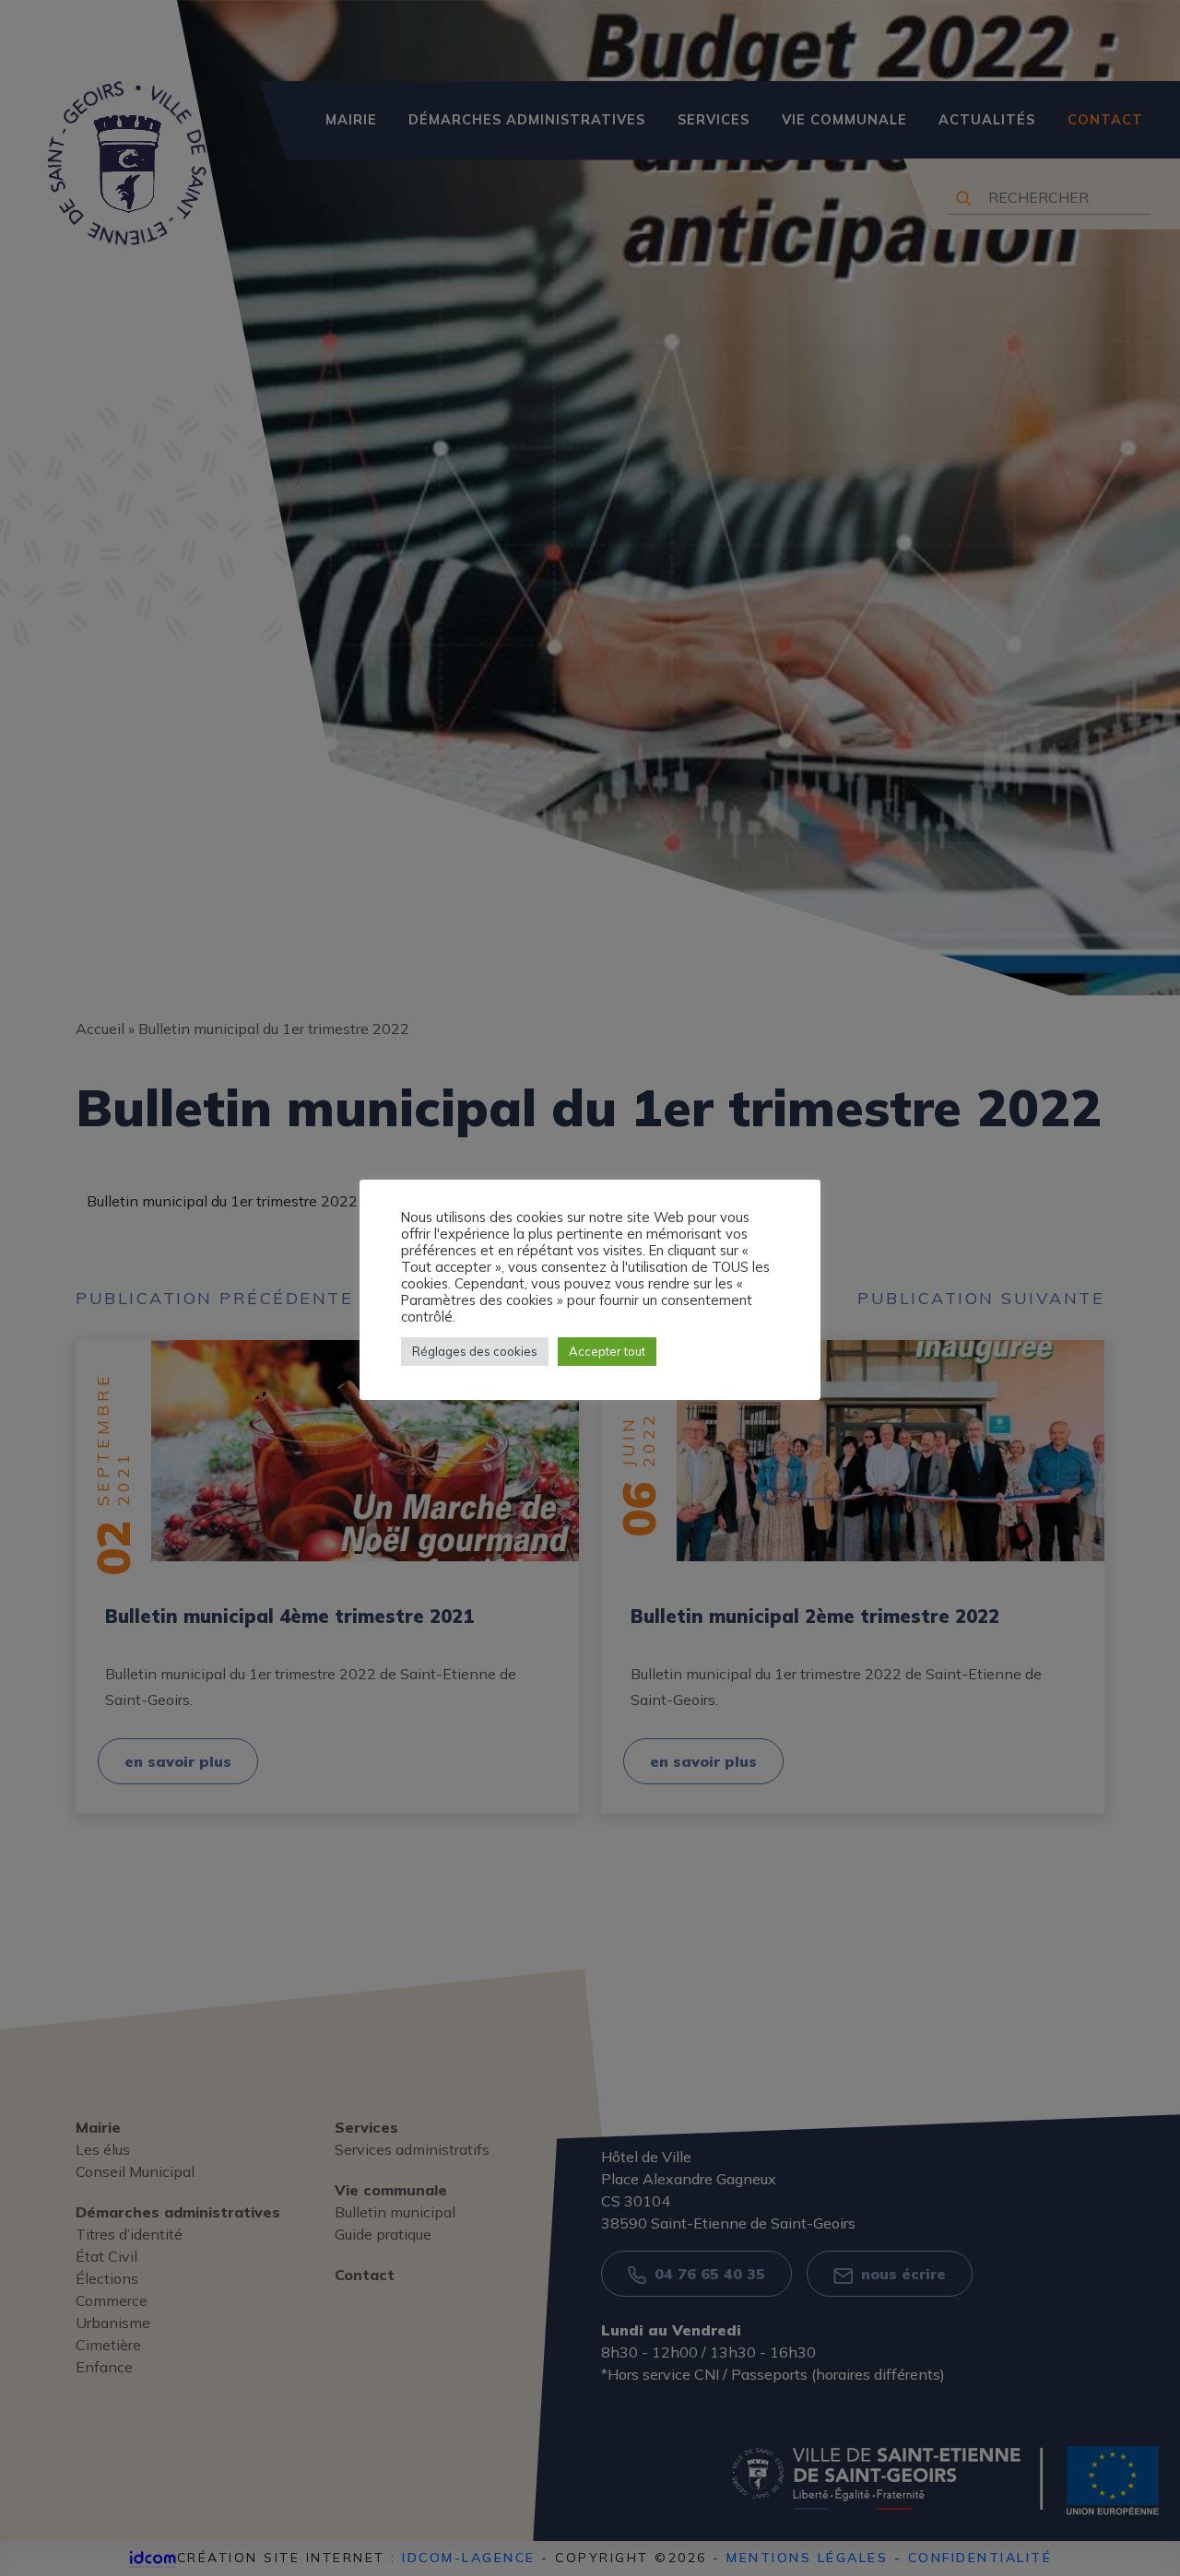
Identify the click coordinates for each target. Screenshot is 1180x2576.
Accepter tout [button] (607, 1351)
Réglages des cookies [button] (475, 1351)
